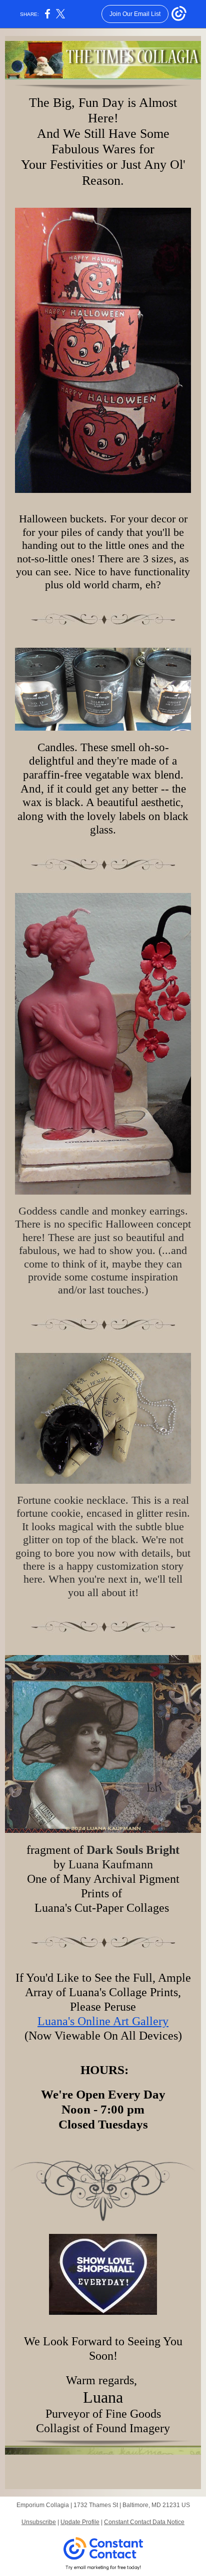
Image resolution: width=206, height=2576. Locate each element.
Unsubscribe (39, 2522)
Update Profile (80, 2522)
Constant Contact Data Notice (144, 2522)
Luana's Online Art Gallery (103, 2021)
